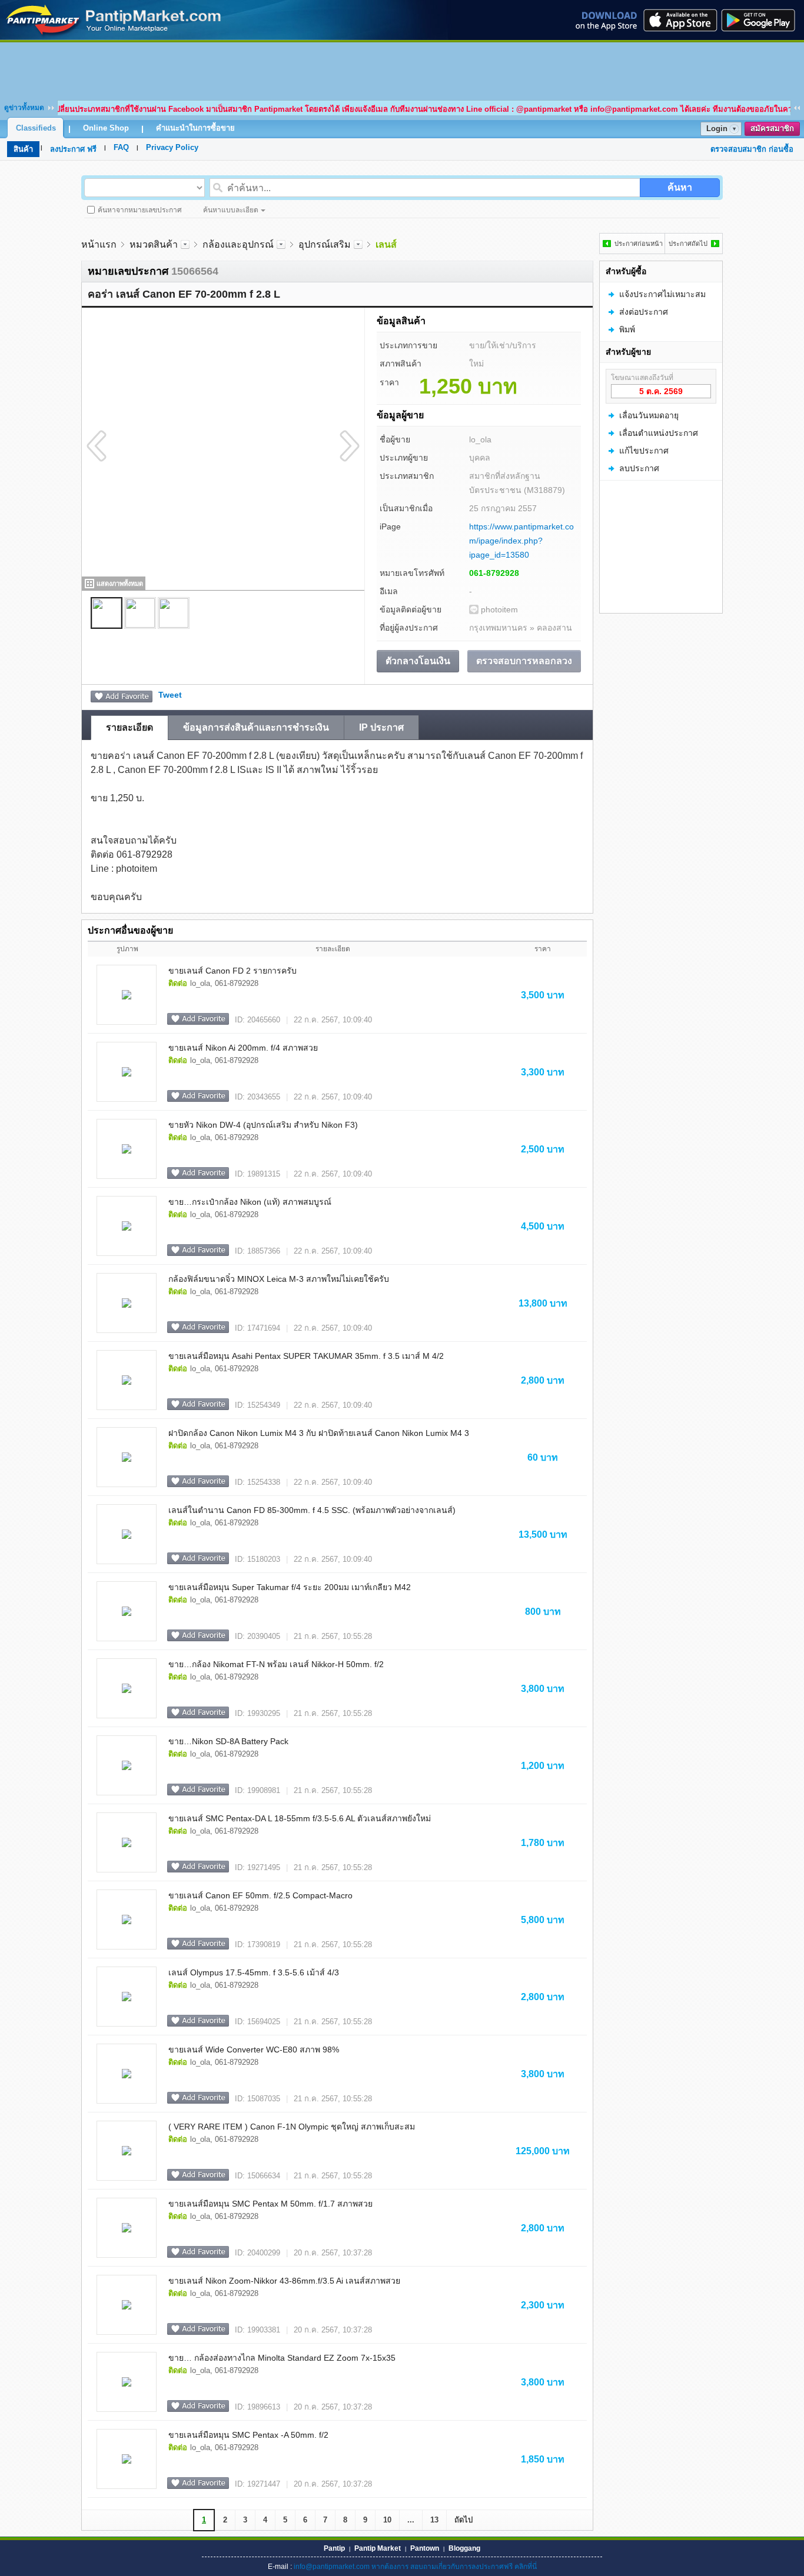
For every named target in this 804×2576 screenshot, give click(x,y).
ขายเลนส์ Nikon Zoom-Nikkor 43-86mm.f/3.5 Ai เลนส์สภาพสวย (284, 2281)
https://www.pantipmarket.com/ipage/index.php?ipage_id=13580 (521, 541)
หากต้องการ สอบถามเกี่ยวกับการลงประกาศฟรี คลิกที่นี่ (454, 2567)
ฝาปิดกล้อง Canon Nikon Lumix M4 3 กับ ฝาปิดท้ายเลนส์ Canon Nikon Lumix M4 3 (319, 1433)
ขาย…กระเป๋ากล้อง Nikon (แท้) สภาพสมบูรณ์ (250, 1202)
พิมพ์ (627, 329)
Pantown (425, 2548)
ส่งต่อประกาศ (644, 312)
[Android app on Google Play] (762, 20)
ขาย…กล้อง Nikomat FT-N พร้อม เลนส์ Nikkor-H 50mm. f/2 (276, 1664)
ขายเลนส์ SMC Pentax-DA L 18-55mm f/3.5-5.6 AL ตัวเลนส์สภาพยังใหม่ (300, 1818)
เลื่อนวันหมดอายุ (649, 415)
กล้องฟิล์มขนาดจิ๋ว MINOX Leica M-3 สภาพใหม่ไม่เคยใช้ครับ (279, 1279)
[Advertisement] (402, 69)
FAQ (121, 147)
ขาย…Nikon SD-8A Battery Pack (228, 1741)
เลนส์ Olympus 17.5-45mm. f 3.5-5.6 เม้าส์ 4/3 (254, 1972)
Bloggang (464, 2548)
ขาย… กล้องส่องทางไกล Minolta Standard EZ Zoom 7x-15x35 (282, 2358)
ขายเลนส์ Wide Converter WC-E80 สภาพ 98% (254, 2050)
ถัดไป (464, 2520)
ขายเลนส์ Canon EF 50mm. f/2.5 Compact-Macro (260, 1895)
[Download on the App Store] (679, 20)
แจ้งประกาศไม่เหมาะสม (662, 294)
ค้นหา (680, 187)
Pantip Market (378, 2548)
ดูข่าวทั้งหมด (24, 108)
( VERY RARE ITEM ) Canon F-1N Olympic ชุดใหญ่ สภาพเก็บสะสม (292, 2127)
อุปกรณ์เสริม (325, 244)
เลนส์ (386, 244)
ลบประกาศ (639, 468)
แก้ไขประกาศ (644, 451)
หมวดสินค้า (154, 244)
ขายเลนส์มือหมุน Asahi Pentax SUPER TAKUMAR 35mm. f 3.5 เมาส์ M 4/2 (306, 1356)
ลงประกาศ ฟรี (73, 149)
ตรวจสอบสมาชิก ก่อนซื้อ (752, 149)
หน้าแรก (99, 244)
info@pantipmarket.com (332, 2567)
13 (434, 2520)
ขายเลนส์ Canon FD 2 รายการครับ (232, 971)
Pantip (334, 2548)
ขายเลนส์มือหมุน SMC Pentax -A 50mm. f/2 (248, 2435)
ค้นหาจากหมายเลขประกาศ (140, 210)
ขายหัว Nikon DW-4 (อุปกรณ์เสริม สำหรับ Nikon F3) (263, 1125)
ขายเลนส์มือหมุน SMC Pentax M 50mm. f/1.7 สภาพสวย (270, 2204)
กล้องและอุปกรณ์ (238, 244)
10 (387, 2520)
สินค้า (23, 149)
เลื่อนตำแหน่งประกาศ (659, 433)
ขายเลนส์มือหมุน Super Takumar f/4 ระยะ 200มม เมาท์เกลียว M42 (290, 1587)
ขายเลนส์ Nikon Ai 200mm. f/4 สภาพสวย (243, 1048)
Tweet (170, 695)
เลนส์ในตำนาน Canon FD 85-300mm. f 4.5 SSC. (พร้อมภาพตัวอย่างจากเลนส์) (312, 1510)
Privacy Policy (172, 147)
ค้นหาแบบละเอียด (231, 210)
